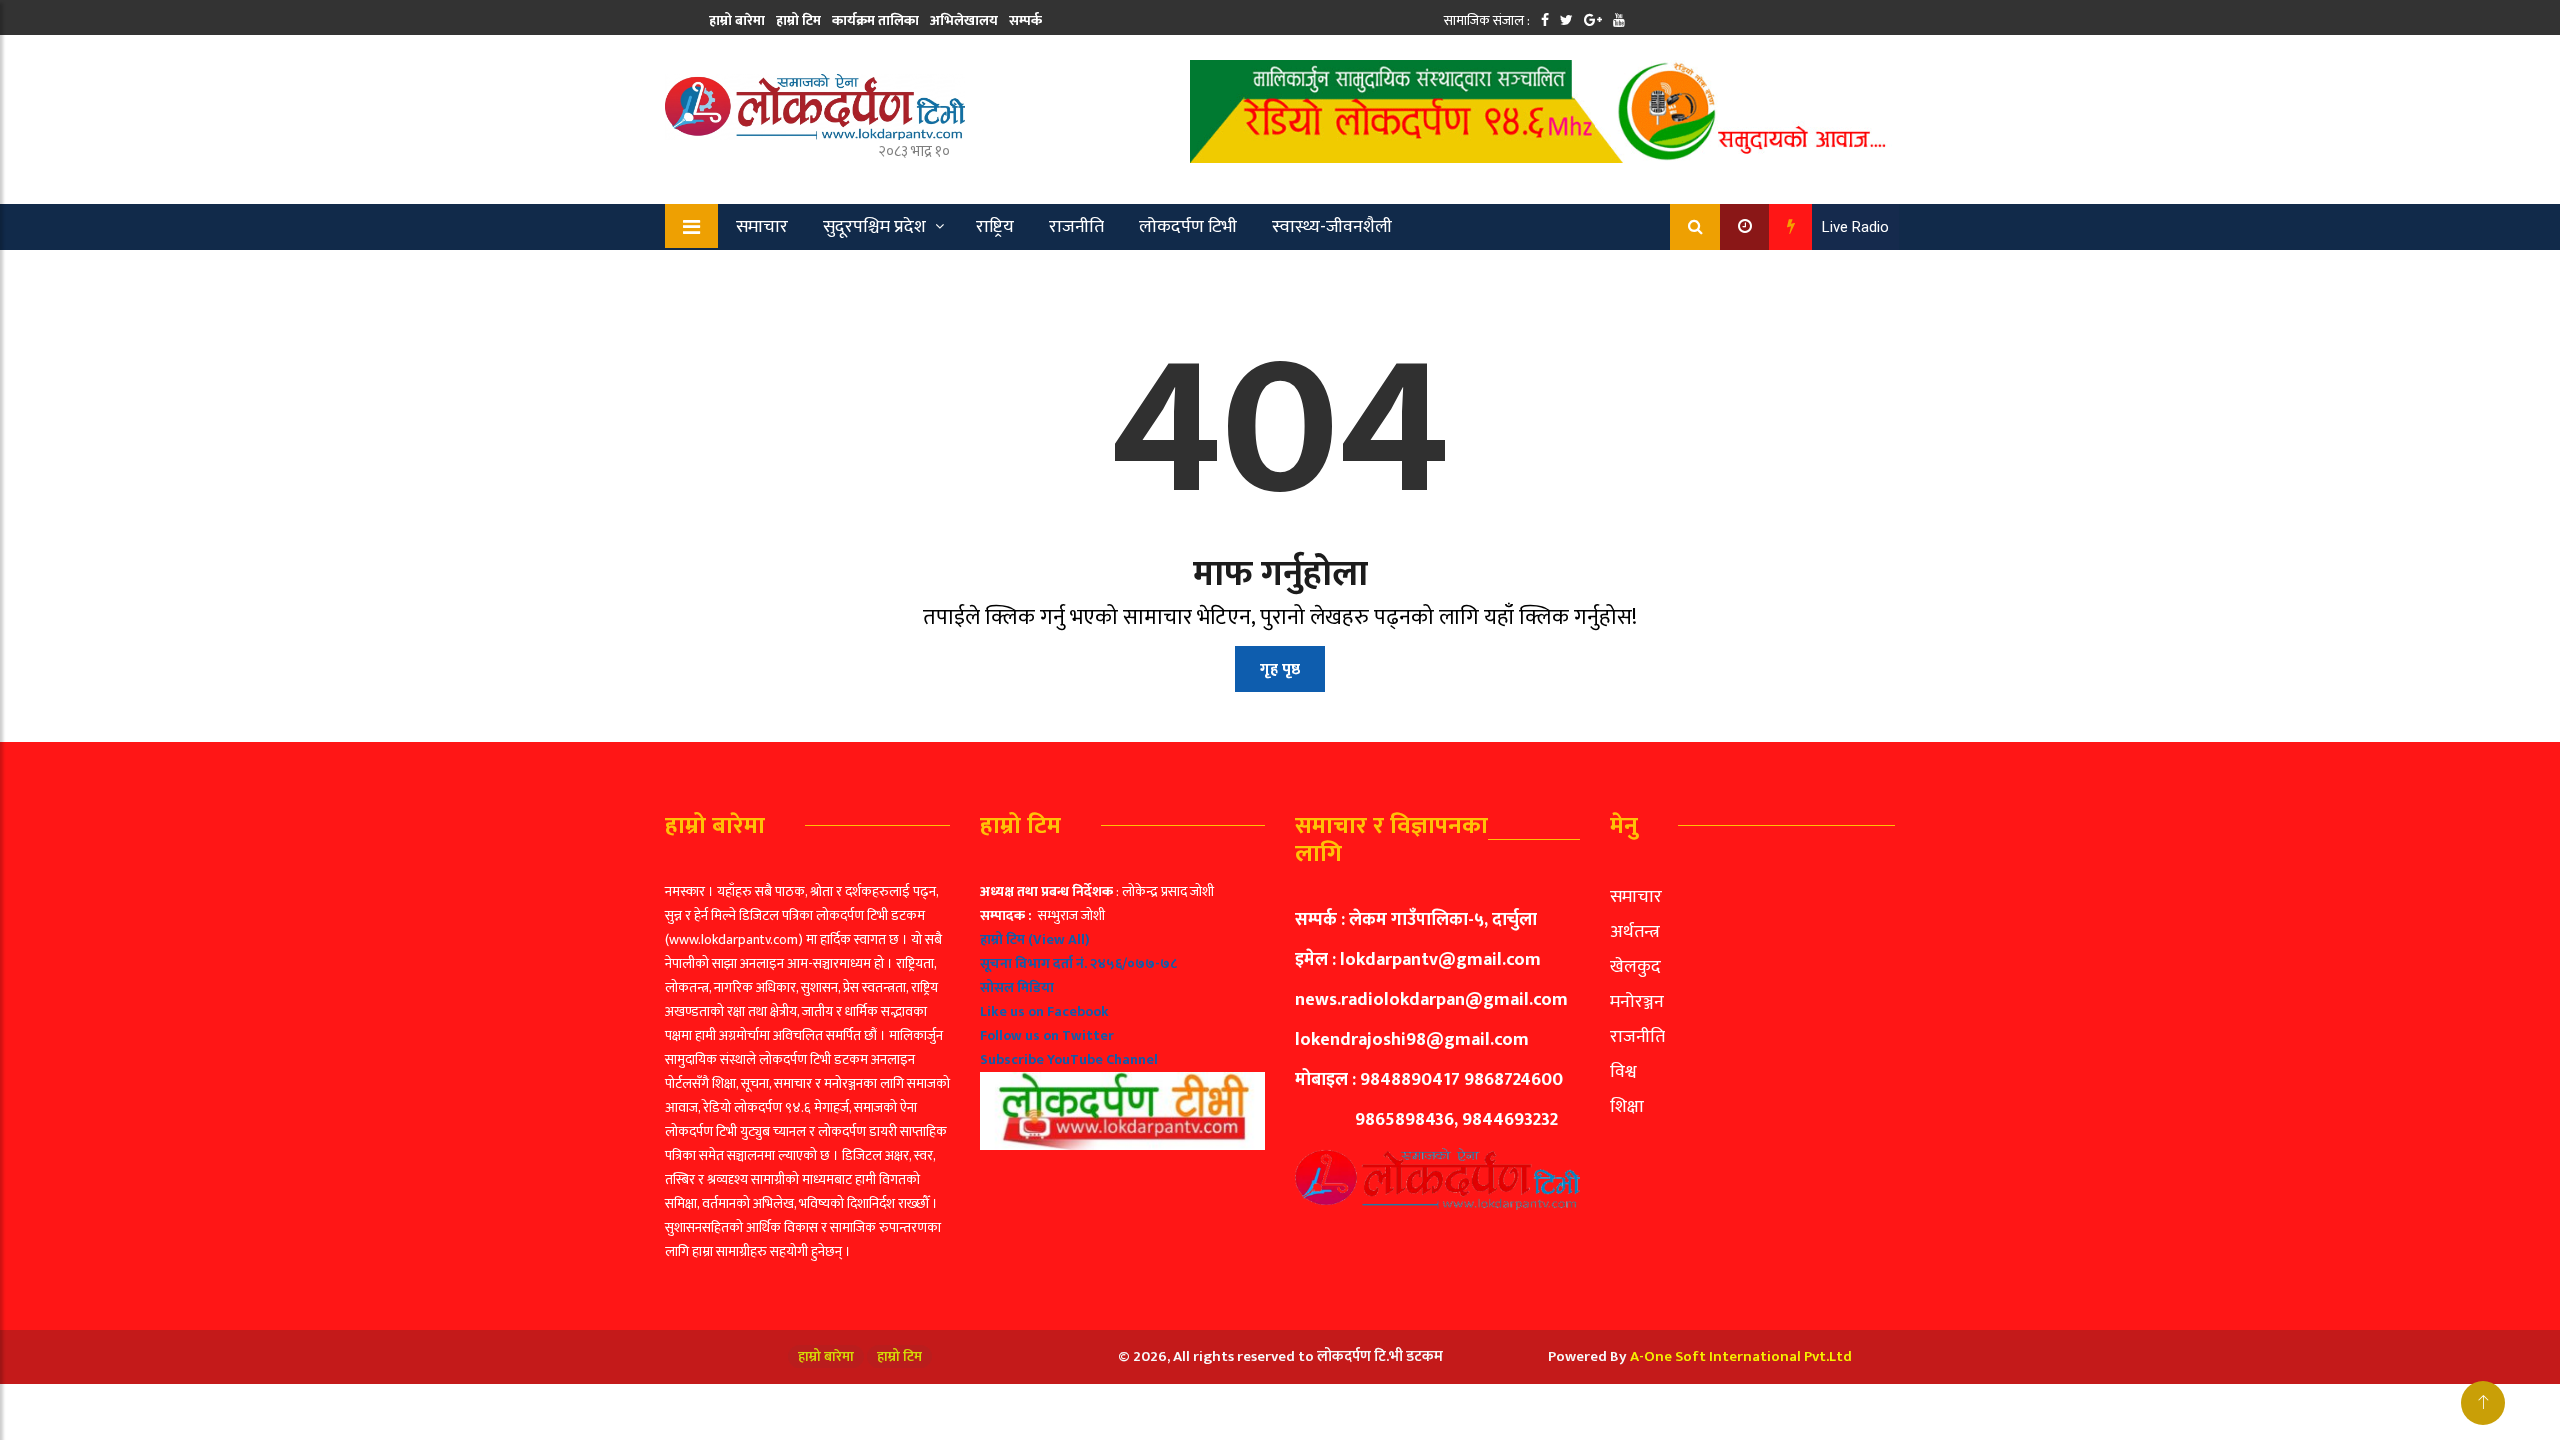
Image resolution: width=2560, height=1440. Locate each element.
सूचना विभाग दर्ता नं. (1033, 963)
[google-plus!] (1593, 20)
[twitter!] (1566, 20)
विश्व (1623, 1072)
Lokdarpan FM (1016, 273)
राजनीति (1076, 227)
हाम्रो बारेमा (737, 20)
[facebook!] (1545, 20)
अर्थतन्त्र (1635, 932)
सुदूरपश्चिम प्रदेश (874, 227)
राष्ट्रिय (995, 227)
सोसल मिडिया (1017, 987)
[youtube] (1619, 20)
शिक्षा (1627, 1107)
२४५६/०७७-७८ (1133, 963)
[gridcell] (1122, 1015)
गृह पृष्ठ (1280, 669)
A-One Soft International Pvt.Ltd (1741, 1356)
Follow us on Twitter (1047, 1035)
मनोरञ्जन (1637, 1002)
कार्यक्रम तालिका (875, 20)
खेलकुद (748, 273)
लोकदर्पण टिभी (1188, 227)
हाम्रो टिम (798, 20)
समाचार (762, 227)
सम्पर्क (1025, 20)
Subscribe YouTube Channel (1069, 1059)
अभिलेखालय (964, 20)
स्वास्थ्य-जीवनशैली (1332, 227)
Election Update (868, 273)
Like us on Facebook (1044, 1011)
